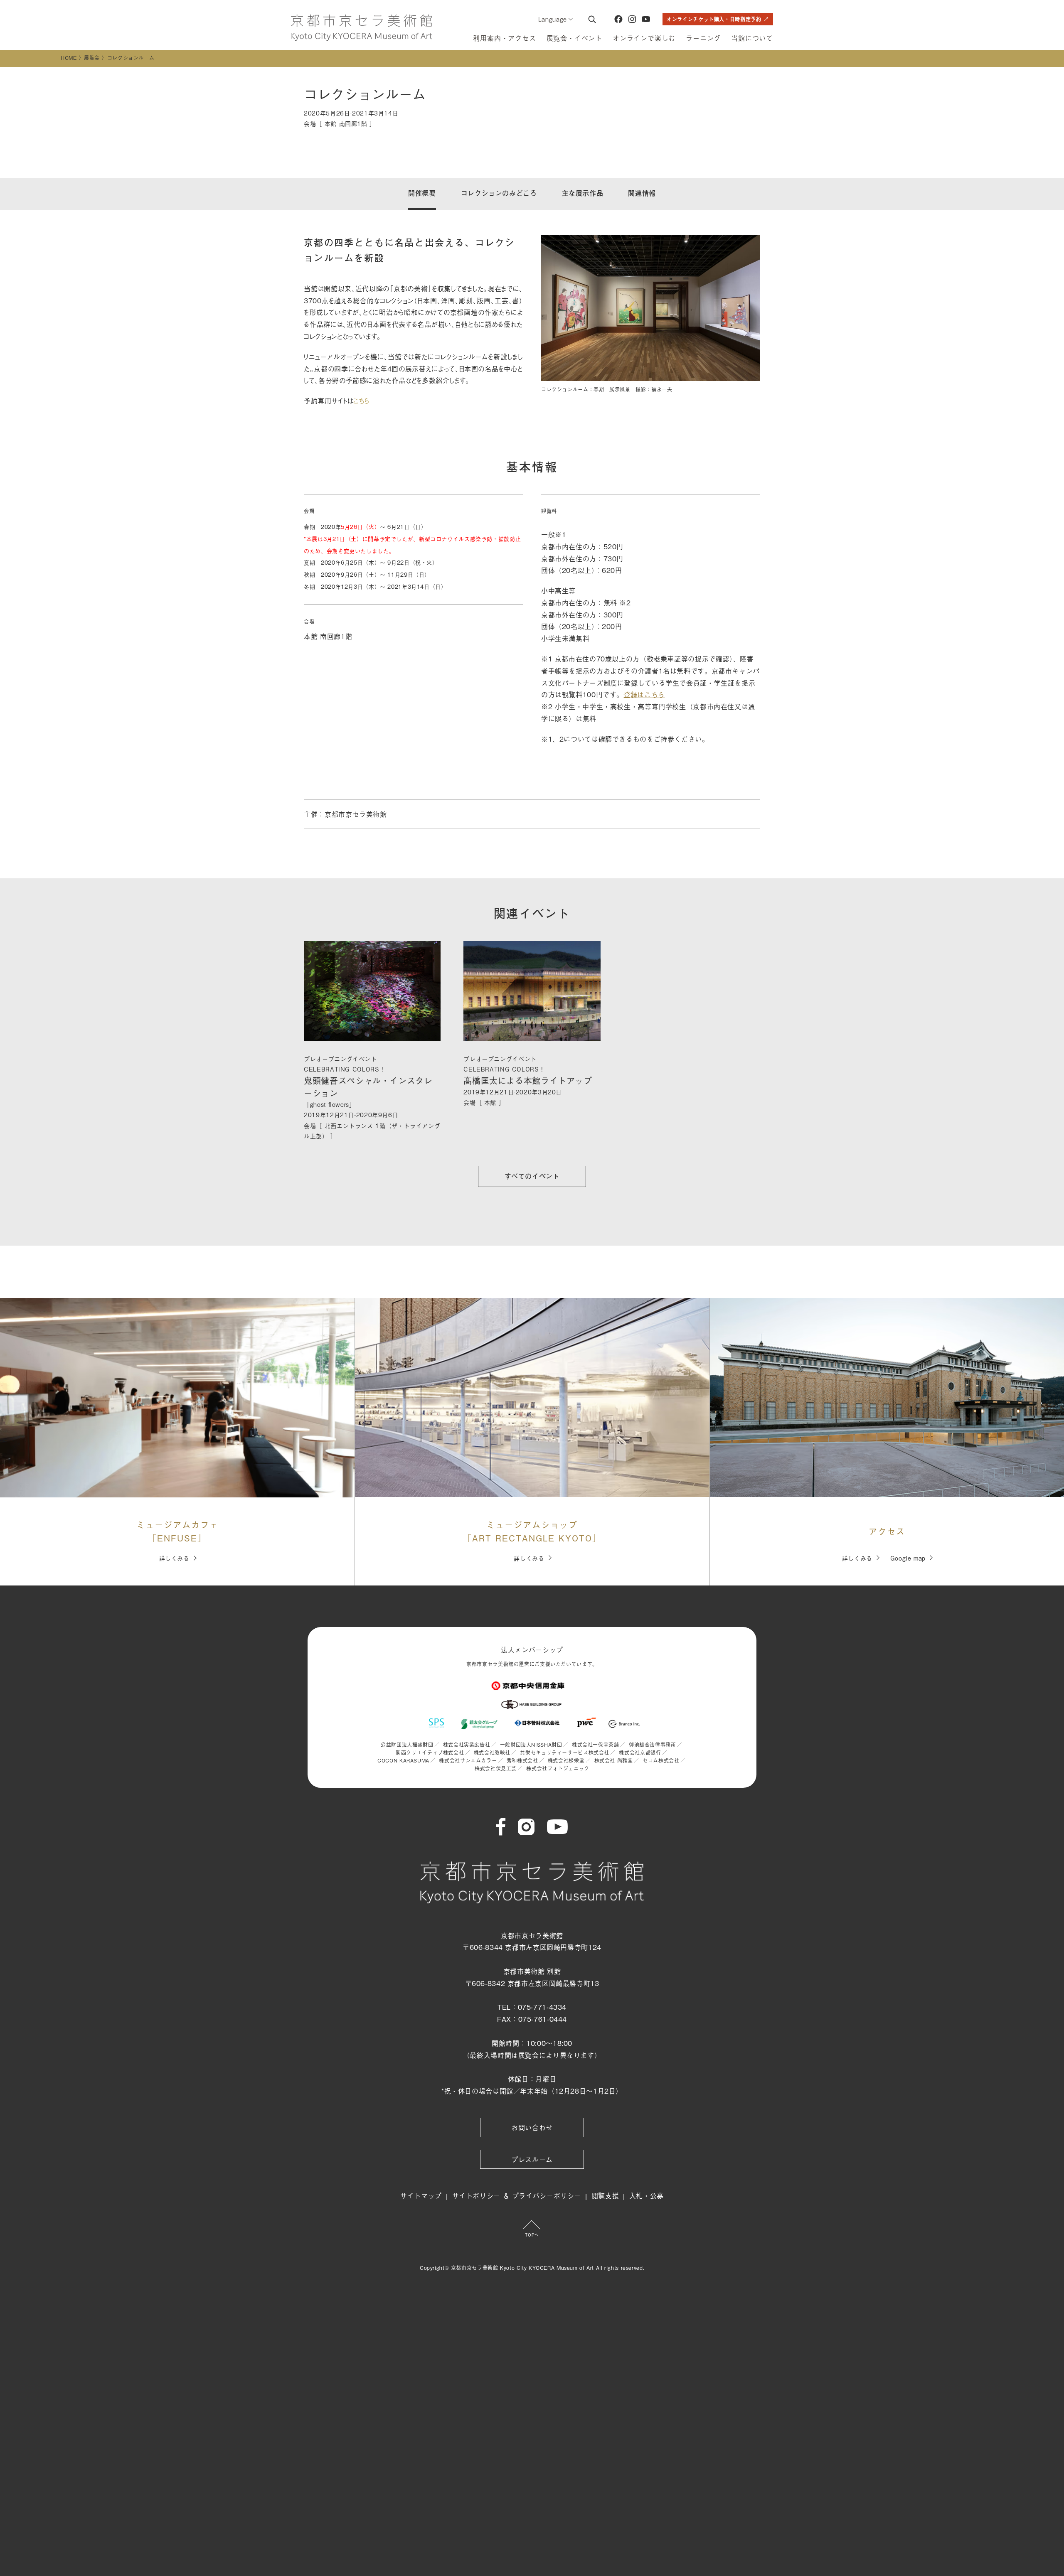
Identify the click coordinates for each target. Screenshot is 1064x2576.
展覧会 (92, 58)
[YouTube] (646, 19)
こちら (361, 401)
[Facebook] (618, 19)
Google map (908, 1558)
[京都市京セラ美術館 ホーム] (362, 28)
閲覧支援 (605, 2195)
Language (553, 19)
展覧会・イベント (574, 38)
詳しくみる (174, 1558)
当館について (752, 38)
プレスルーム (532, 2159)
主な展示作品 (583, 193)
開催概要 (422, 193)
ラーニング (703, 38)
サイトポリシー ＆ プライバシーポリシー (517, 2195)
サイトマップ (421, 2195)
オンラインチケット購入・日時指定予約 (714, 19)
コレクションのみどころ (499, 193)
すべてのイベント (532, 1176)
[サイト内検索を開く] (592, 19)
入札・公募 (647, 2195)
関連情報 (642, 193)
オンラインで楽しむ (644, 38)
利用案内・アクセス (504, 38)
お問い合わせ (532, 2127)
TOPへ (532, 2235)
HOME (69, 58)
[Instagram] (632, 19)
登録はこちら (644, 694)
